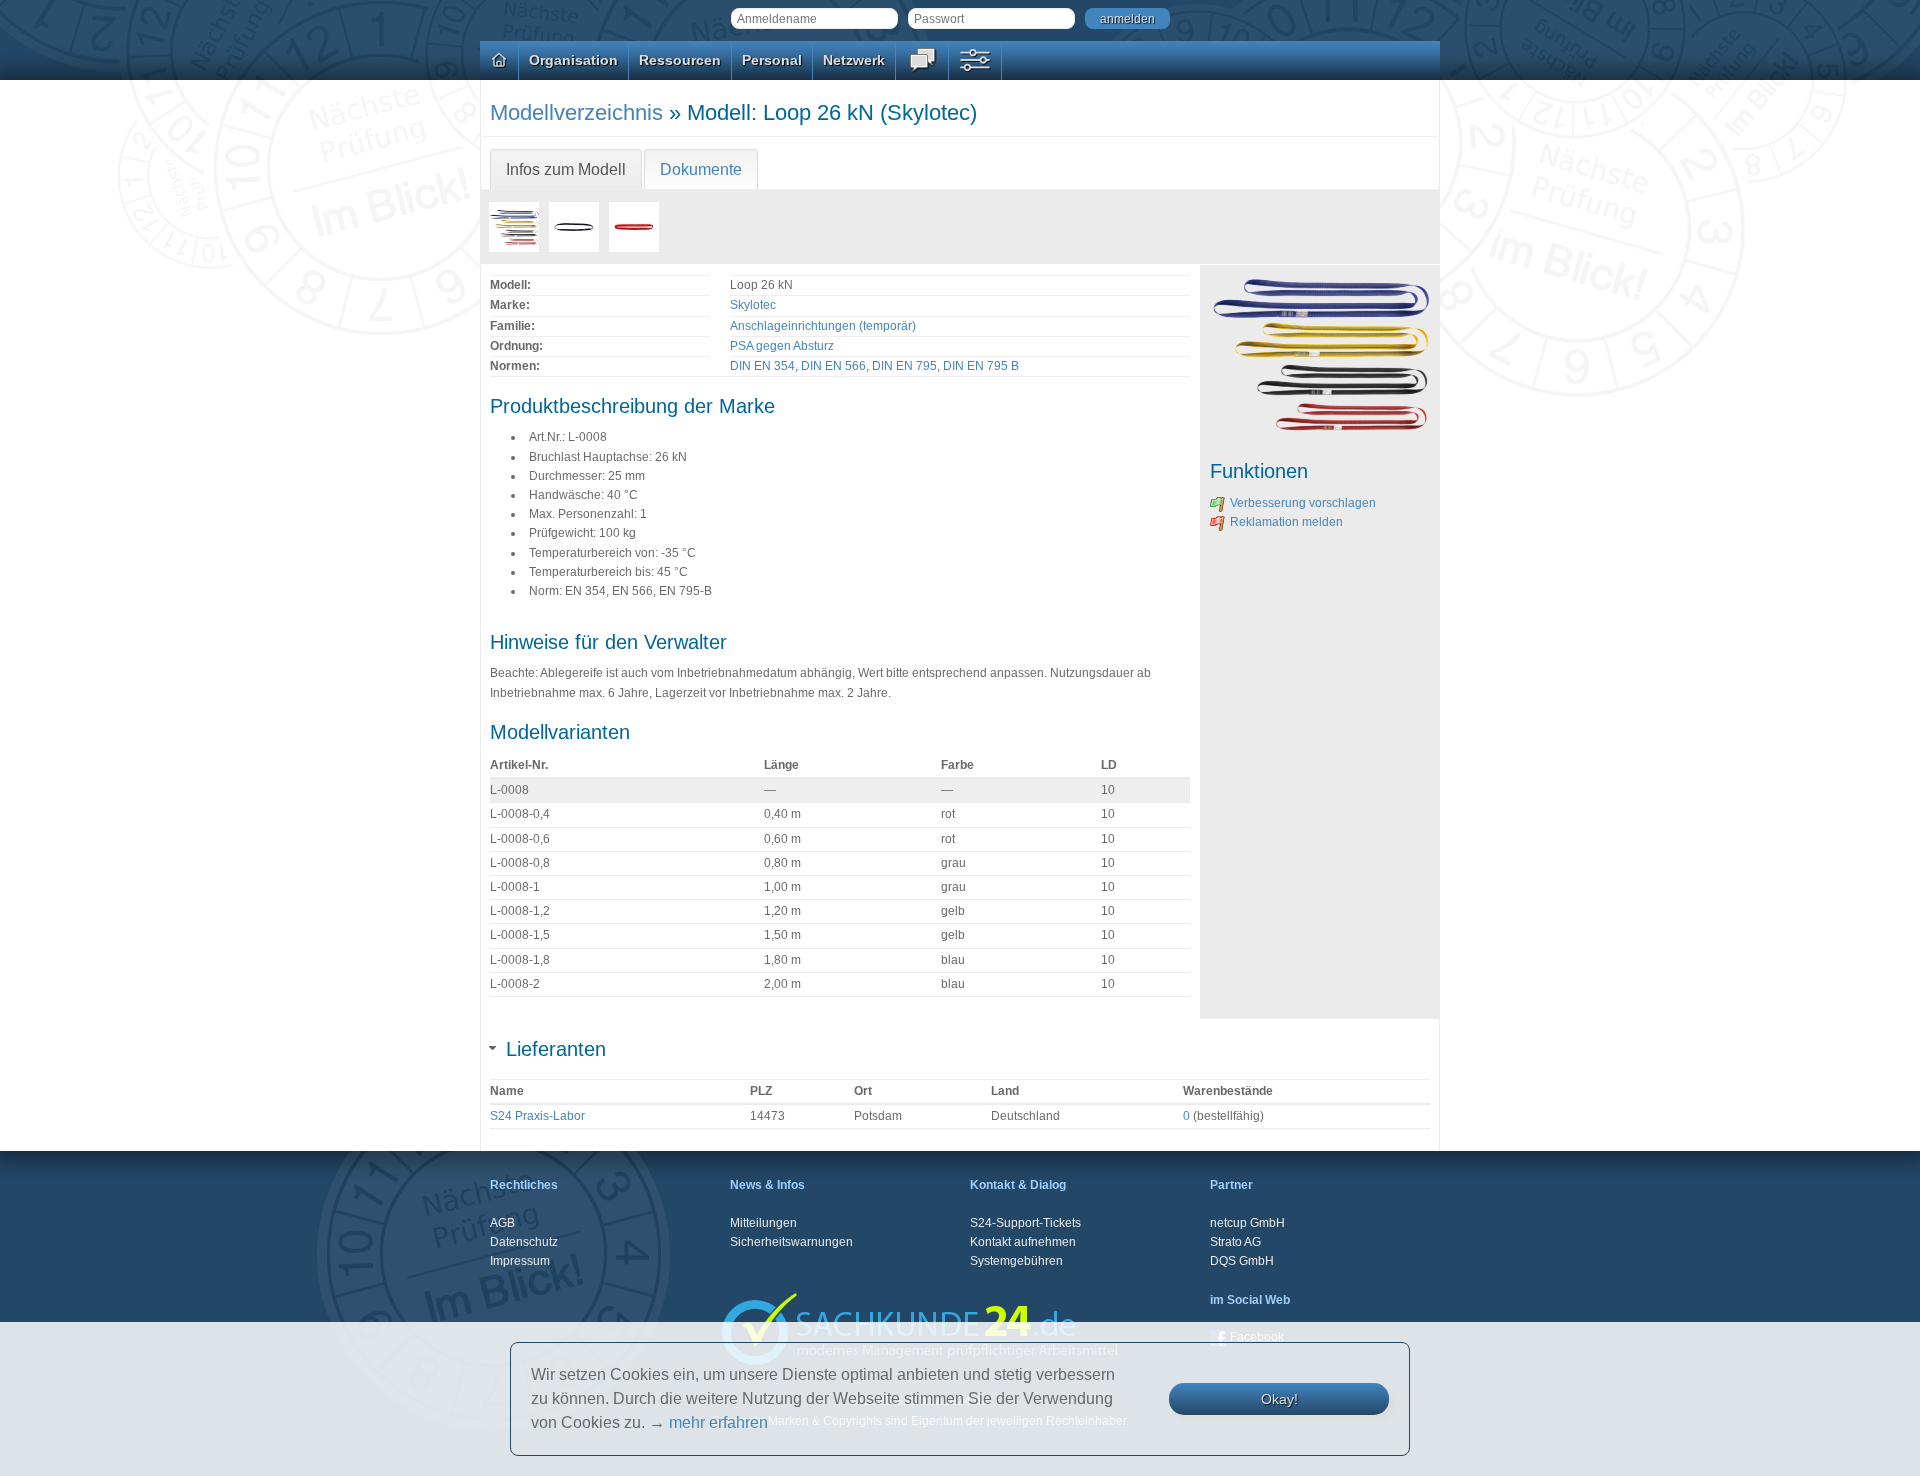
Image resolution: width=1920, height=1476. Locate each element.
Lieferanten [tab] (556, 1049)
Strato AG (1235, 1242)
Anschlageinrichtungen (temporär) (823, 326)
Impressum (520, 1261)
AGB (502, 1223)
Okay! (1279, 1399)
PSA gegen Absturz (782, 346)
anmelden (1127, 19)
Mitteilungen (763, 1223)
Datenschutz (524, 1242)
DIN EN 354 (762, 366)
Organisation (573, 60)
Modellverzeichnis (576, 112)
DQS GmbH (1242, 1261)
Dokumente (701, 169)
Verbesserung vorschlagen (1303, 503)
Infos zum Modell (566, 169)
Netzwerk (854, 60)
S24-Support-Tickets (1025, 1223)
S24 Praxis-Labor (537, 1116)
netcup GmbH (1247, 1223)
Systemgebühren (1016, 1261)
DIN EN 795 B (981, 366)
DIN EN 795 (904, 366)
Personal (772, 60)
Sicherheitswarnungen (791, 1242)
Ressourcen (680, 60)
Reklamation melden (1286, 522)
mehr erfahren (718, 1422)
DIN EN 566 (833, 366)
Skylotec (753, 305)
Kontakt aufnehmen (1023, 1242)
